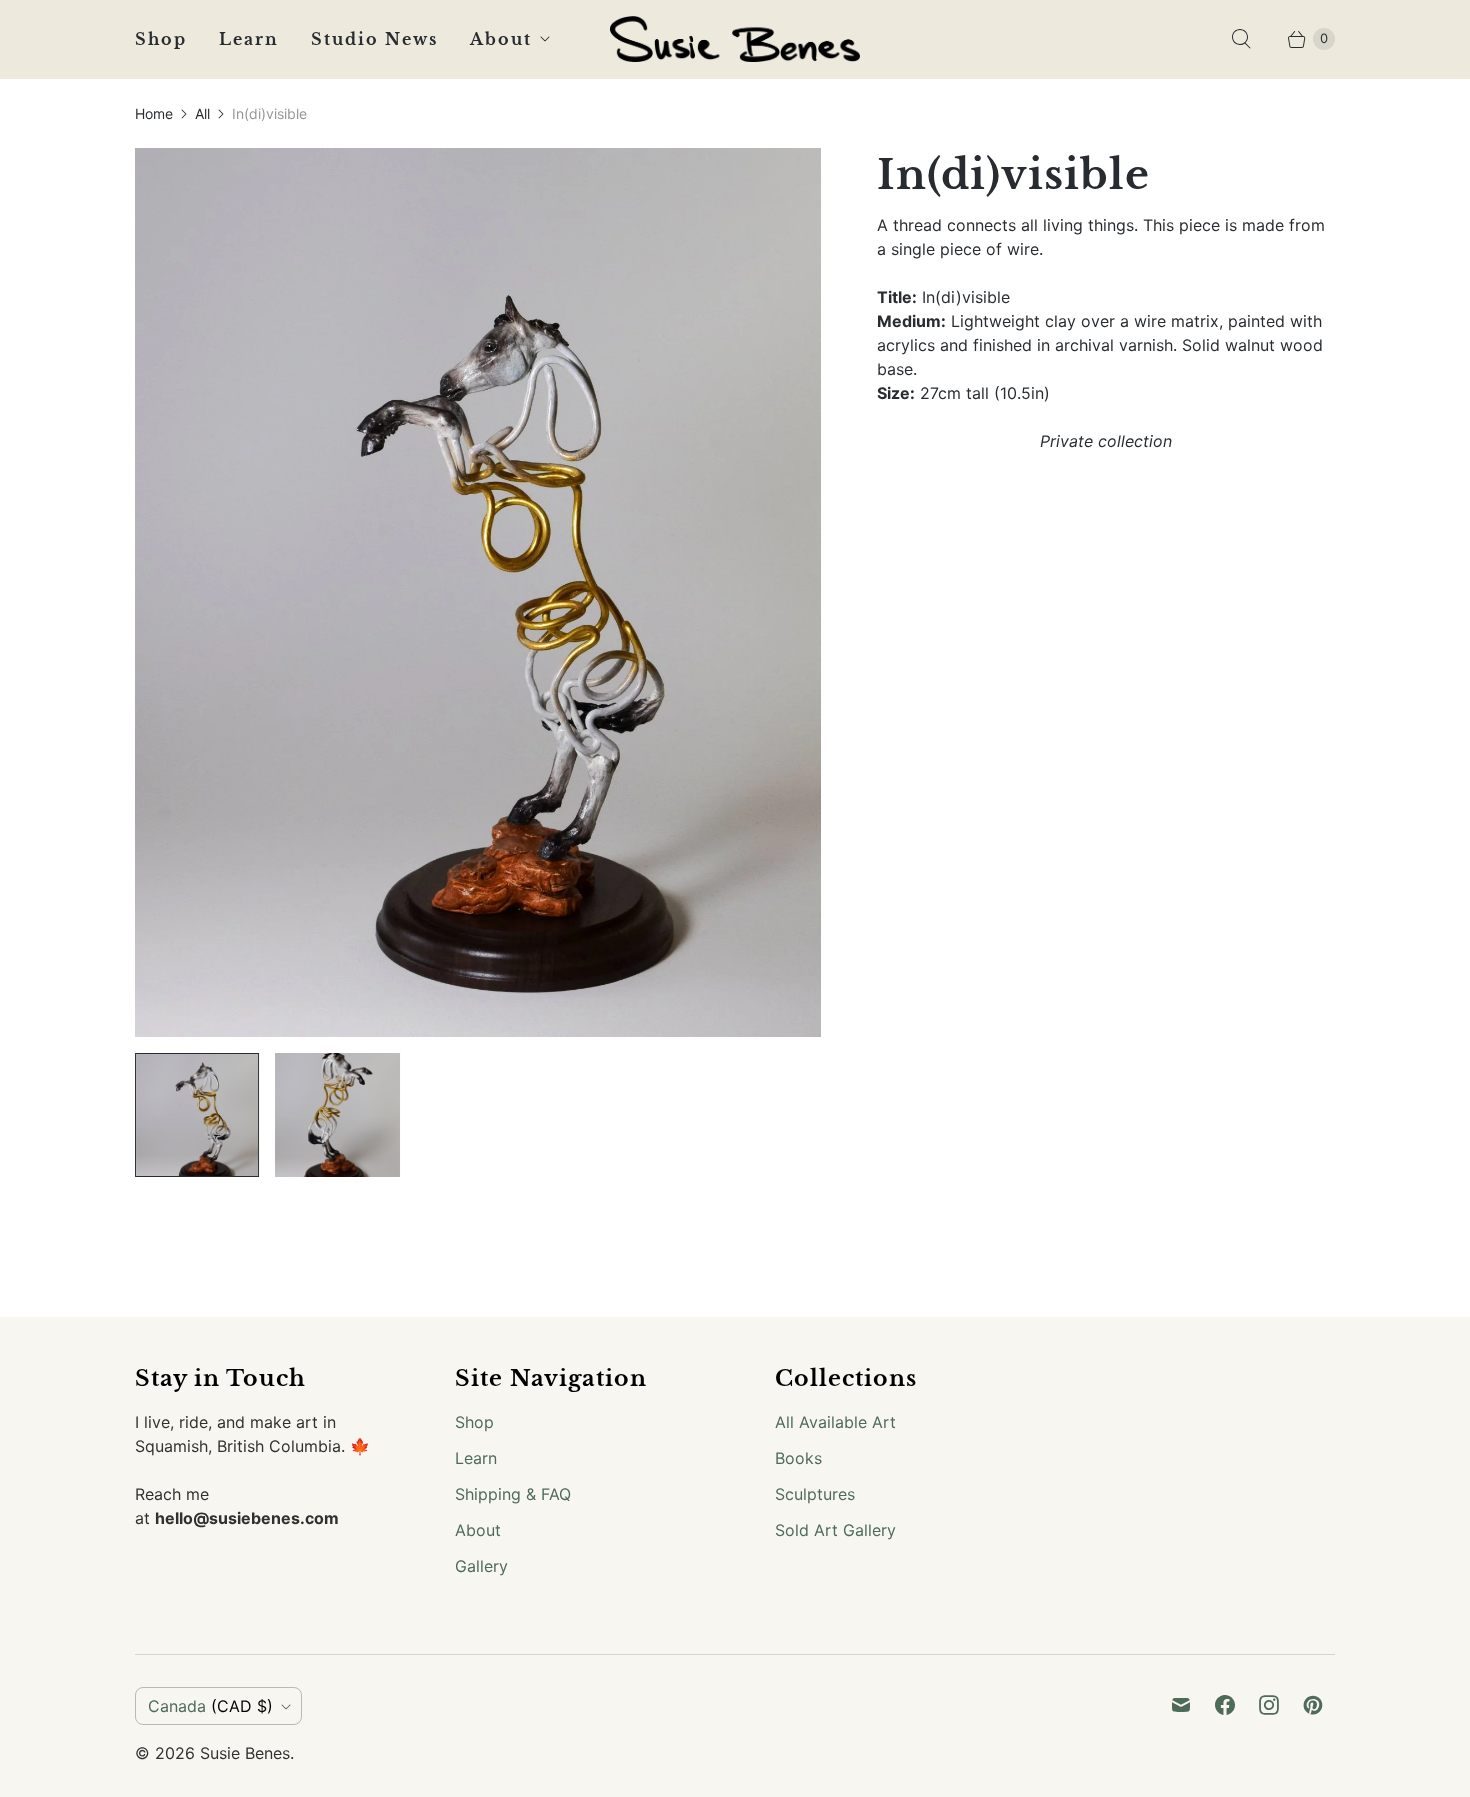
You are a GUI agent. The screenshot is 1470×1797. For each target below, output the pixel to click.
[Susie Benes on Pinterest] (1313, 1705)
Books (798, 1458)
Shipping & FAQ (513, 1494)
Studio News (374, 39)
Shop (161, 39)
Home (154, 113)
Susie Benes (245, 1753)
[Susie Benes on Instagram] (1269, 1705)
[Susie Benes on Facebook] (1225, 1705)
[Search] (1241, 39)
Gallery (481, 1566)
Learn (249, 39)
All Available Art (835, 1422)
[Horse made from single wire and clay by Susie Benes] (478, 592)
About (501, 39)
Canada (210, 1706)
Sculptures (815, 1494)
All (202, 113)
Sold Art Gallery (835, 1530)
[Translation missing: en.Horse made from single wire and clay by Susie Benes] (197, 1115)
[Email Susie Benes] (1181, 1705)
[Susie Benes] (735, 39)
